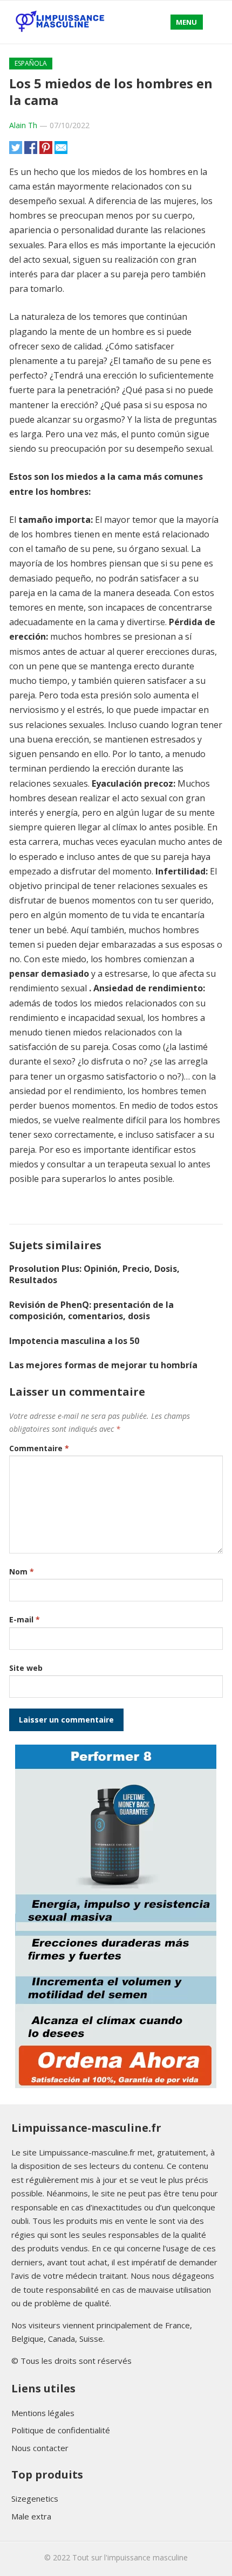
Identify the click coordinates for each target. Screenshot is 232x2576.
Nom (22, 1571)
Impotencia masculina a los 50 (74, 1341)
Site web (26, 1668)
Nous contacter (40, 2448)
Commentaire (39, 1448)
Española (31, 63)
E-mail (25, 1619)
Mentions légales (43, 2413)
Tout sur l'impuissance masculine (130, 2557)
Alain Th (23, 125)
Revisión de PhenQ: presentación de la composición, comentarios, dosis (91, 1310)
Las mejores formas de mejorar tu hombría (103, 1365)
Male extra (31, 2516)
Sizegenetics (35, 2498)
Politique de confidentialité (61, 2430)
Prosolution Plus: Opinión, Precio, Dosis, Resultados (94, 1274)
